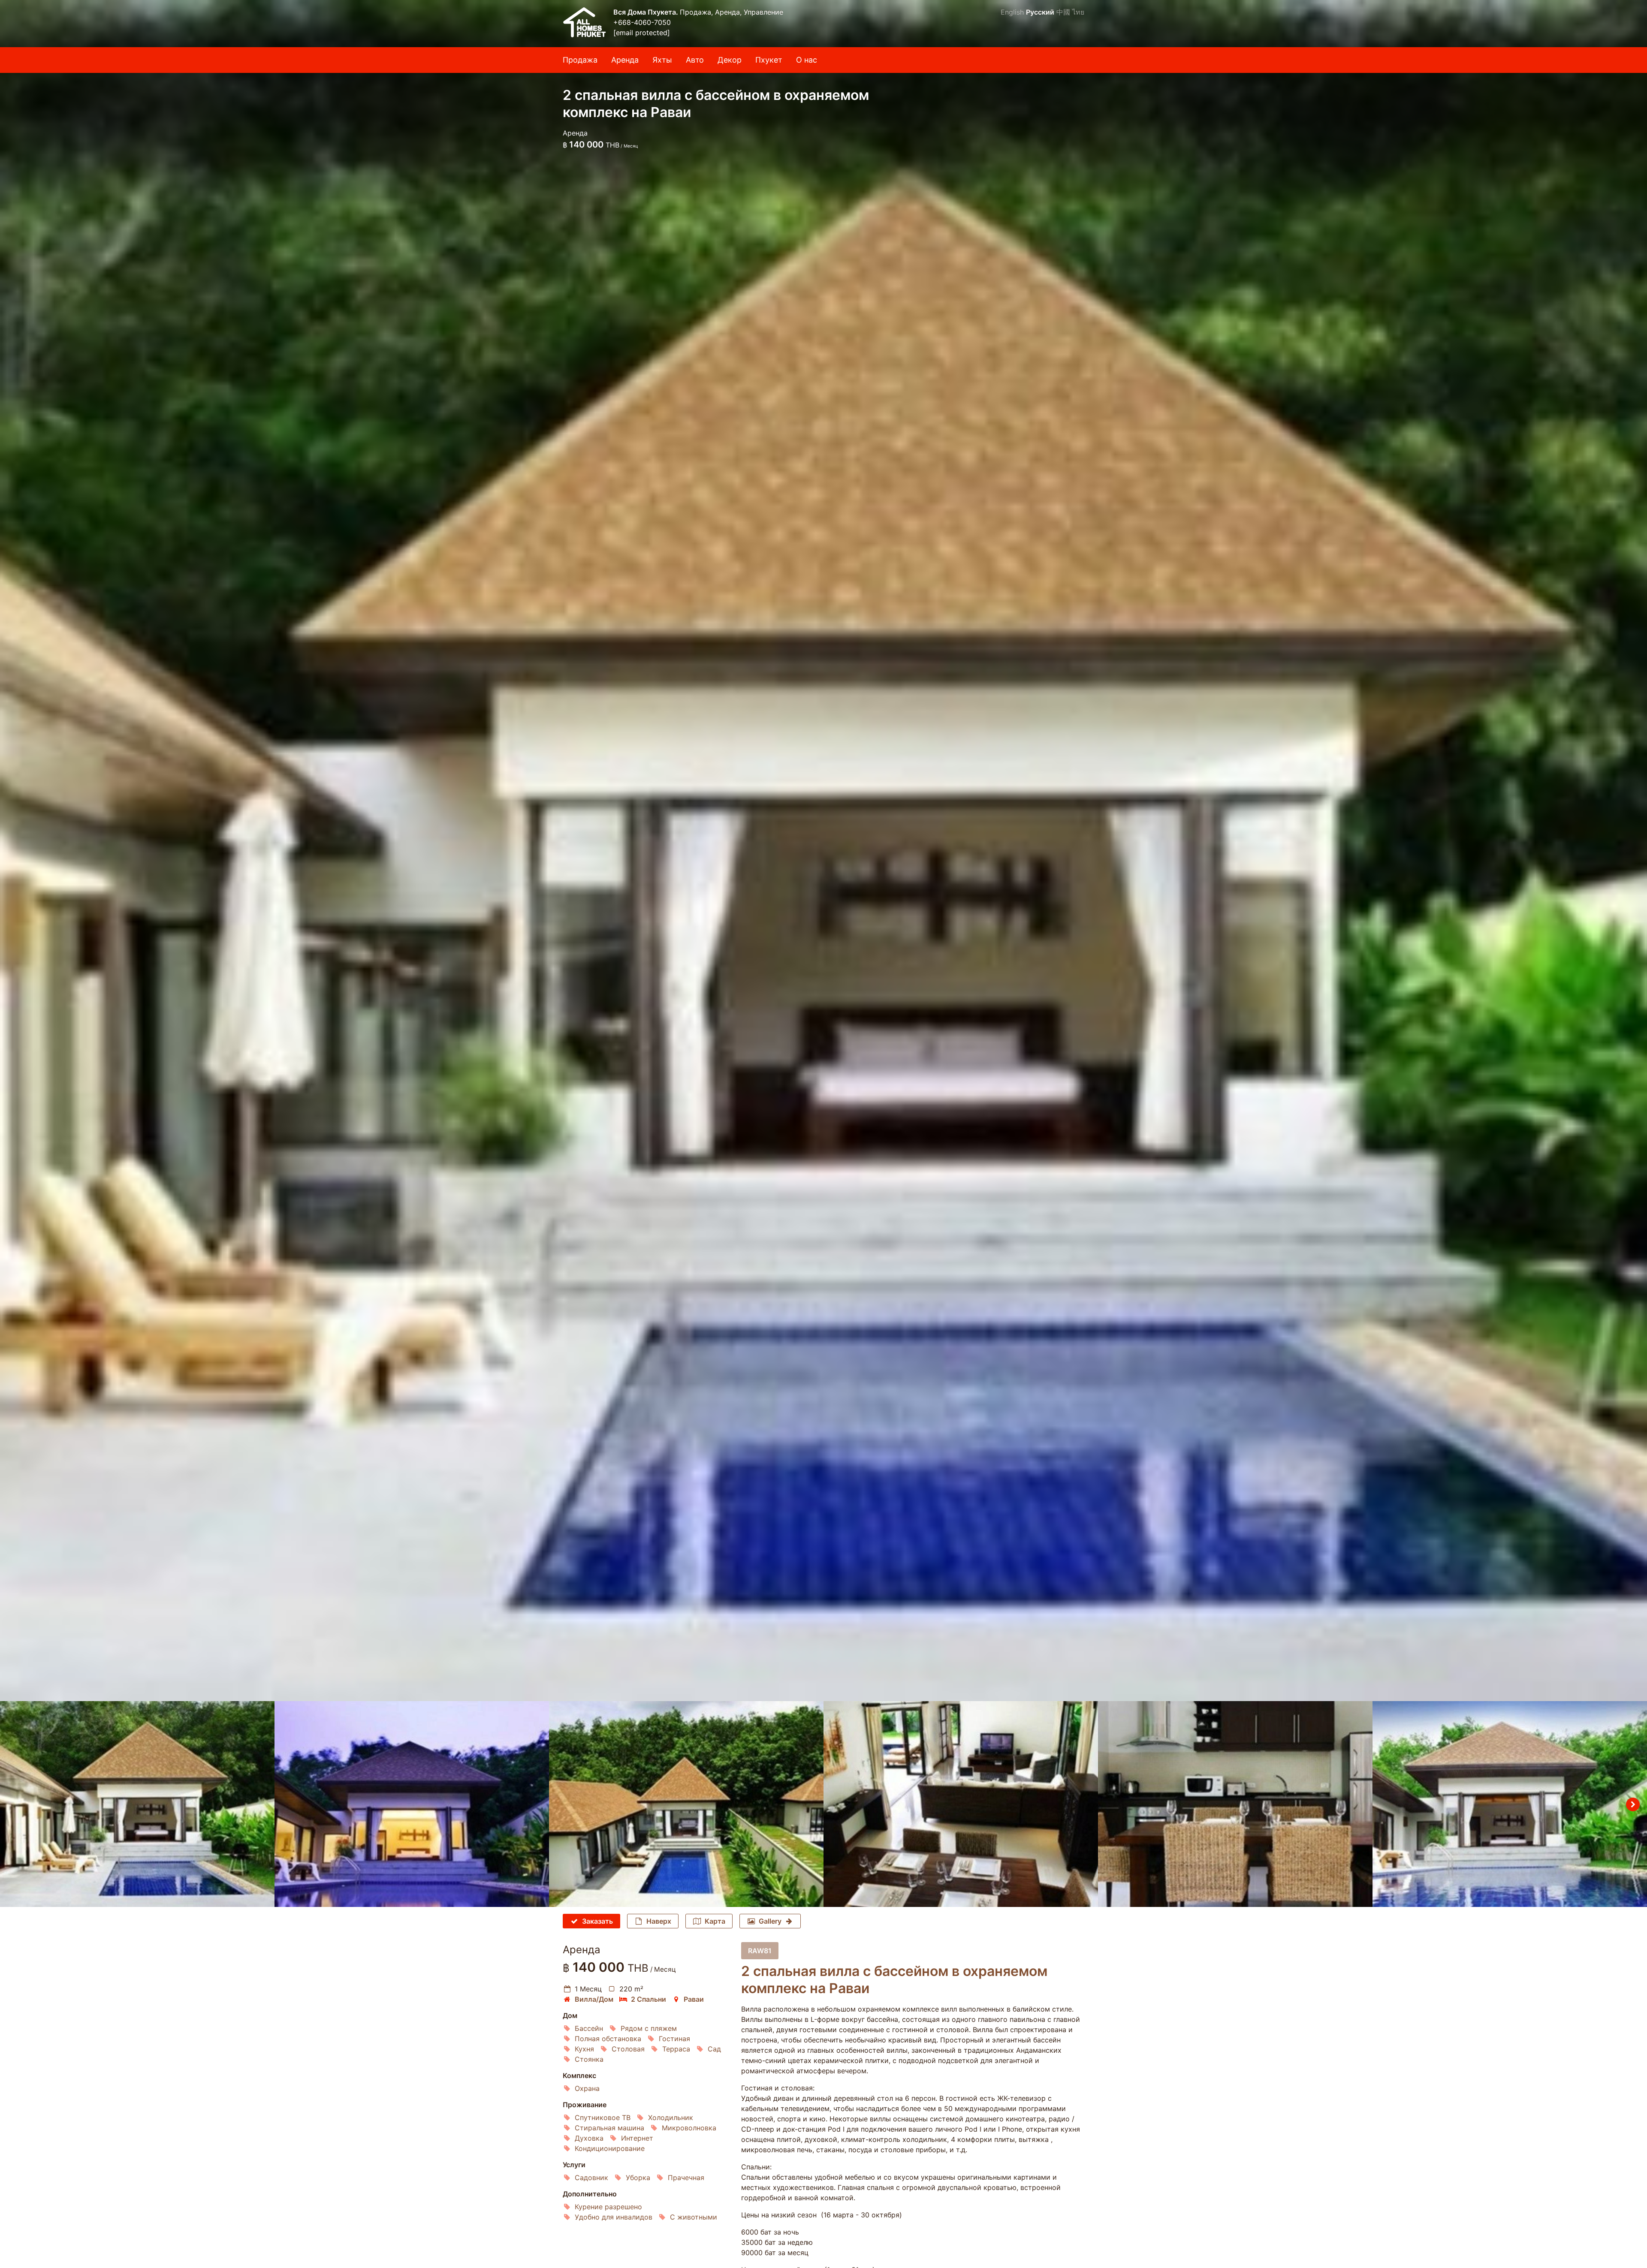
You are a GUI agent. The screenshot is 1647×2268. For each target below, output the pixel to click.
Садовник (591, 2178)
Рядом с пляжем (649, 2028)
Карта (715, 1921)
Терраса (676, 2049)
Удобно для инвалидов (614, 2217)
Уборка (638, 2178)
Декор (730, 60)
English (1012, 12)
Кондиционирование (610, 2148)
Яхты (662, 60)
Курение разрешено (608, 2207)
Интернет (637, 2138)
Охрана (587, 2088)
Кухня (584, 2049)
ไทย (1078, 12)
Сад (714, 2049)
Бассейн (589, 2028)
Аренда (625, 60)
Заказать (597, 1921)
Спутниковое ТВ (603, 2117)
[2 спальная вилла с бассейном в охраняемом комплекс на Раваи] (823, 851)
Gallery (770, 1921)
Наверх (659, 1921)
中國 (1063, 12)
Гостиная (674, 2039)
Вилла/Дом (594, 1999)
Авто (695, 60)
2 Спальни (649, 1999)
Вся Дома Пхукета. (647, 12)
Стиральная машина (609, 2128)
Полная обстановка (608, 2039)
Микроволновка (689, 2128)
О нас (807, 60)
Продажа (580, 60)
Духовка (589, 2138)
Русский (1040, 12)
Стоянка (589, 2059)
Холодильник (671, 2117)
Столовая (628, 2049)
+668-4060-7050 (642, 22)
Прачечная (686, 2178)
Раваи (694, 1999)
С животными (694, 2217)
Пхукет (769, 60)
